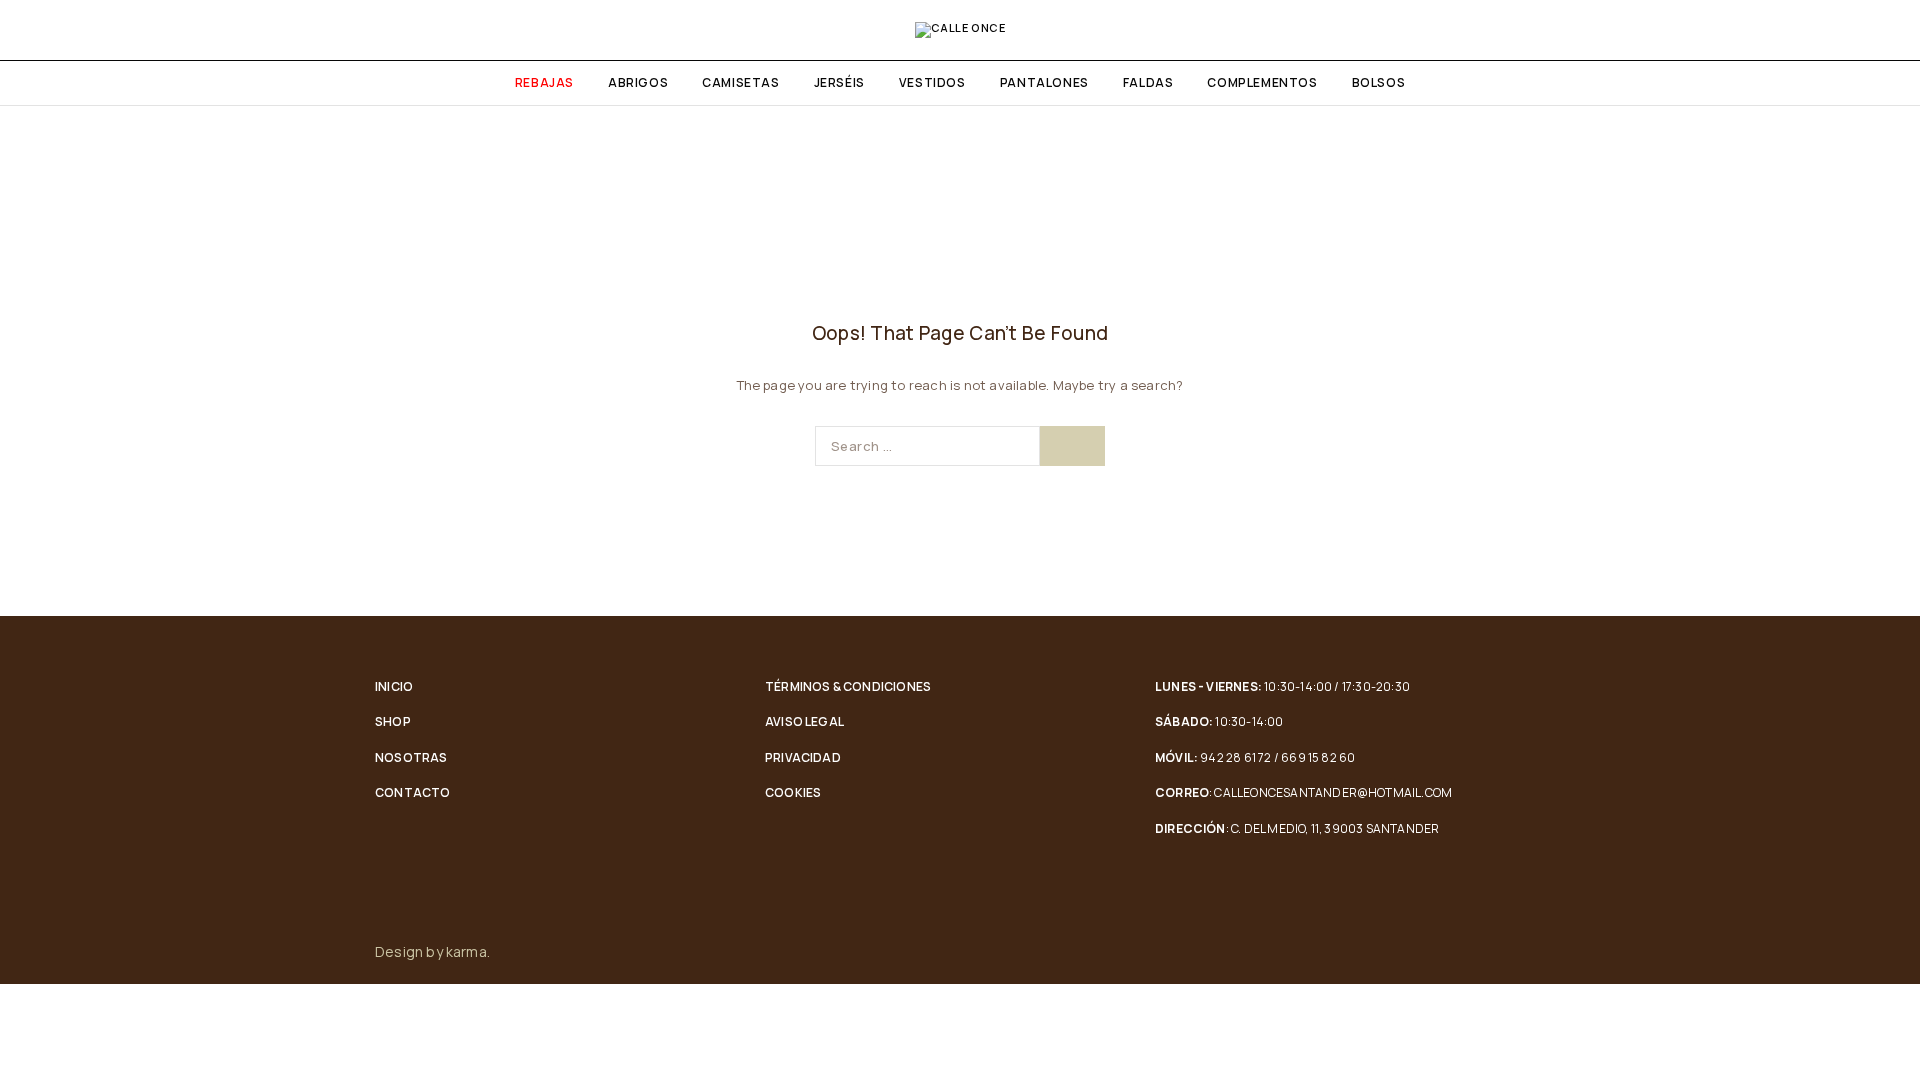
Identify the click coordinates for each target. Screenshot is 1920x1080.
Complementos (1262, 82)
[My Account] (1814, 30)
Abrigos (638, 82)
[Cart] (1882, 30)
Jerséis (839, 82)
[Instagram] (1539, 952)
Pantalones (1044, 82)
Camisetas (740, 82)
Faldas (1148, 82)
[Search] (1848, 30)
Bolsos (1379, 82)
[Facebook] (1497, 952)
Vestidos (932, 82)
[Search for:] (927, 446)
